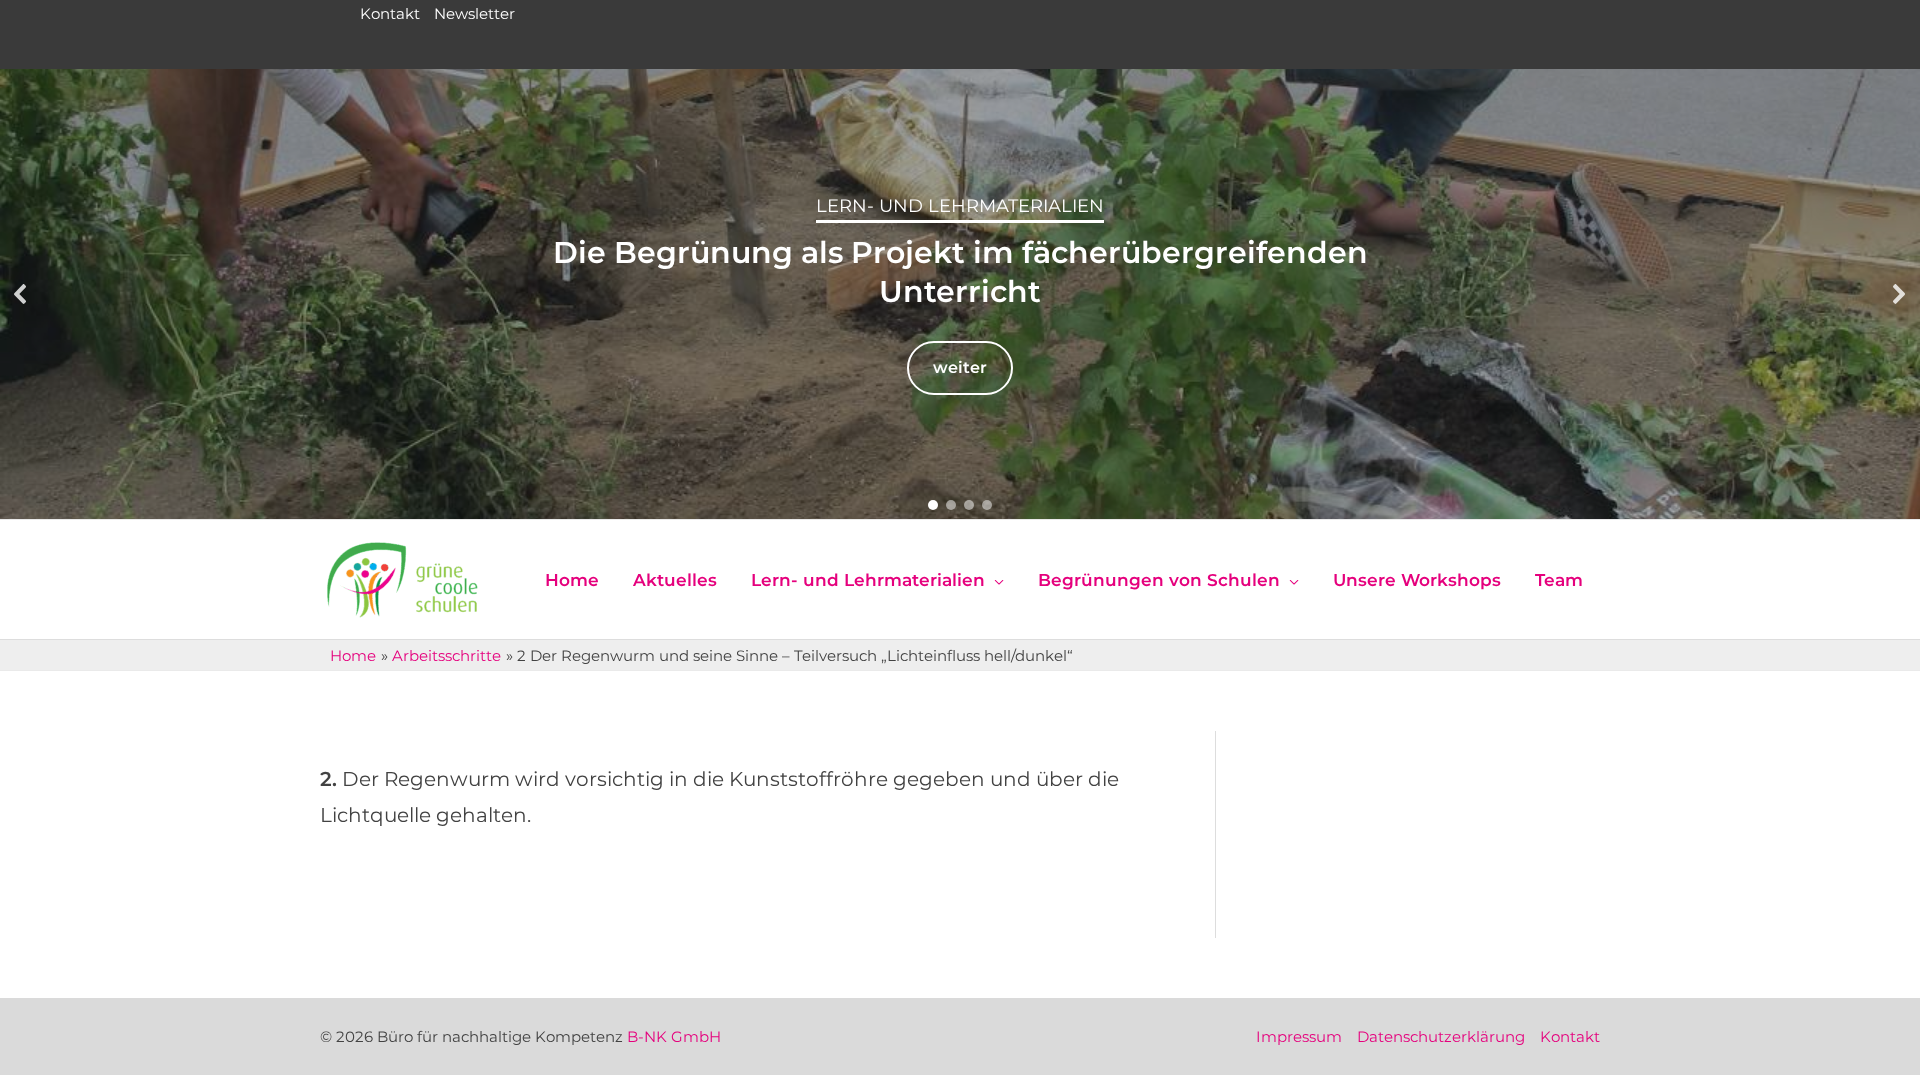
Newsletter (474, 13)
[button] (21, 294)
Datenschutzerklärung (1441, 1036)
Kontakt (390, 13)
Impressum (1299, 1036)
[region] (960, 294)
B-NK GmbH (674, 1036)
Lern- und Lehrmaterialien (960, 206)
